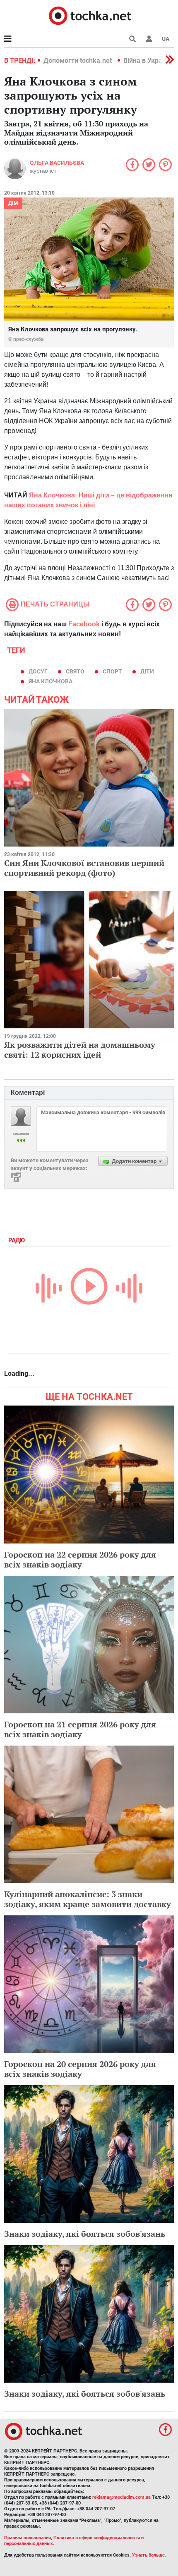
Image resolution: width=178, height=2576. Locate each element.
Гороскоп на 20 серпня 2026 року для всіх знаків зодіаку (80, 2069)
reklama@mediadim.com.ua (121, 2497)
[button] (149, 39)
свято (75, 671)
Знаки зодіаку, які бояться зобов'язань (85, 2234)
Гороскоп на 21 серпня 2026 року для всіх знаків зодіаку (80, 1729)
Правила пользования (28, 2538)
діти (147, 671)
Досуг (38, 671)
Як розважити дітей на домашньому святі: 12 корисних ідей (80, 1050)
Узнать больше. (149, 2555)
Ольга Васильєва (57, 163)
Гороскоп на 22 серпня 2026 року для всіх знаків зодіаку (80, 1559)
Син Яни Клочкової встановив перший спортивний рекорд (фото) (84, 868)
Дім (13, 203)
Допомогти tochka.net (78, 61)
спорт (112, 671)
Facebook (84, 624)
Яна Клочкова (51, 681)
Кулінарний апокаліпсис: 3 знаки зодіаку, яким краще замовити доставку (88, 1899)
